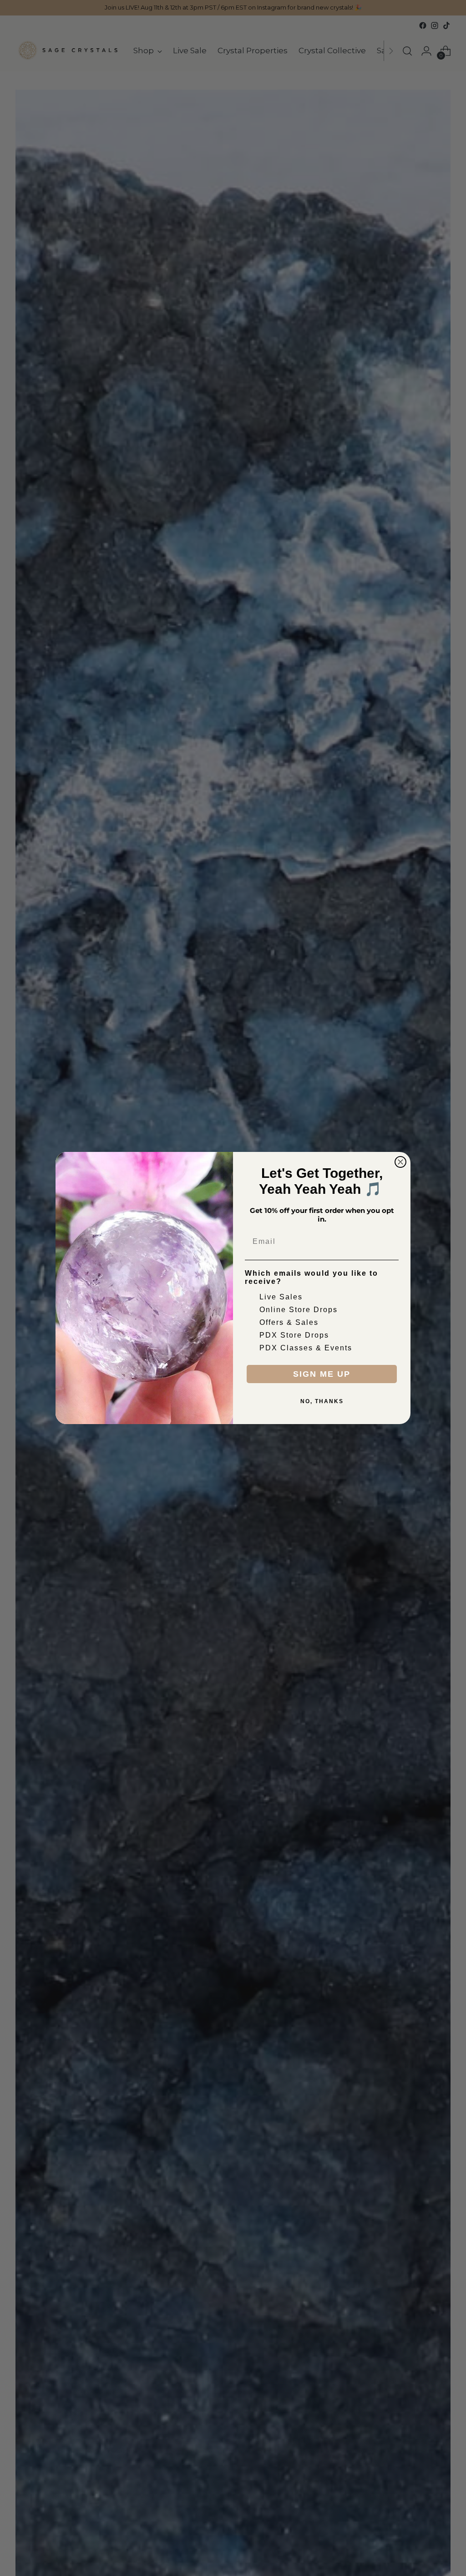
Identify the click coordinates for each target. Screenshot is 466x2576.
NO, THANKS (322, 1401)
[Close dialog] (400, 1162)
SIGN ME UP (322, 1374)
